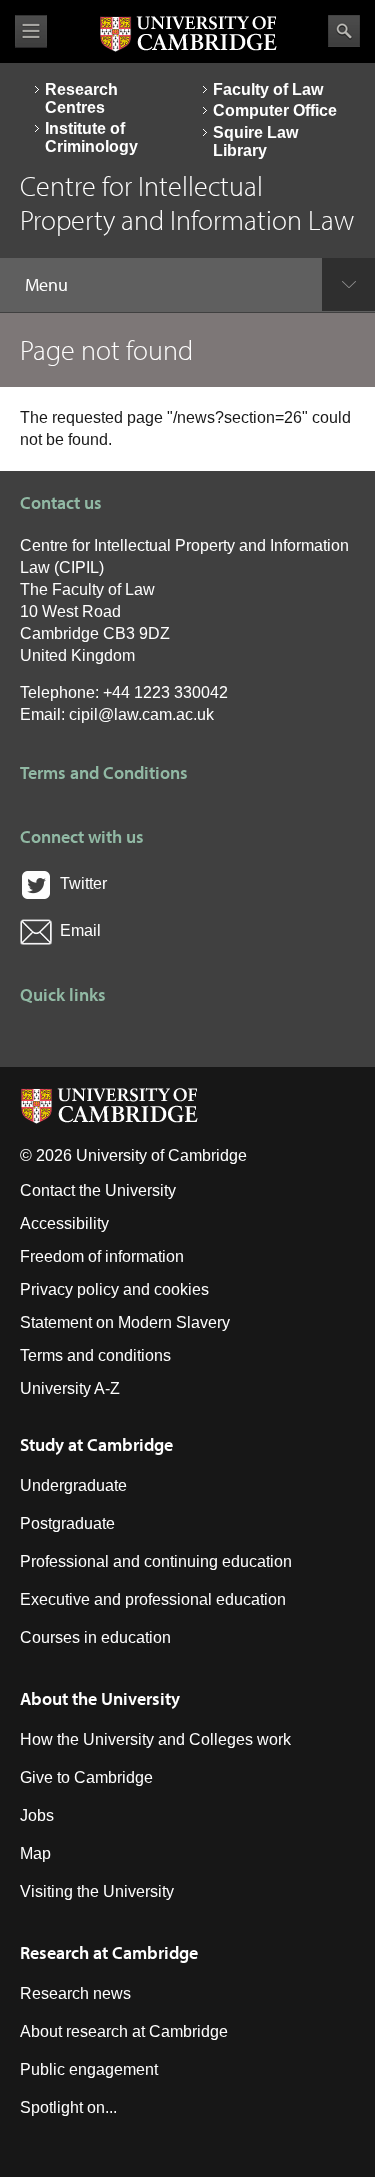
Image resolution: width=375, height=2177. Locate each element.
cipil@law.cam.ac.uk (141, 714)
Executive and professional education (153, 1599)
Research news (75, 1993)
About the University (100, 1698)
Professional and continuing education (156, 1561)
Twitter (79, 883)
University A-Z (70, 1388)
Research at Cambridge (109, 1952)
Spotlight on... (68, 2107)
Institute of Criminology (91, 137)
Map (35, 1853)
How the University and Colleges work (155, 1739)
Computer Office (275, 110)
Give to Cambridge (86, 1777)
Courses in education (95, 1637)
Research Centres (81, 98)
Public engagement (89, 2069)
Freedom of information (102, 1256)
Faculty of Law (268, 89)
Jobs (37, 1815)
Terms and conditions (95, 1355)
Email (76, 930)
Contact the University (98, 1190)
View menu (31, 31)
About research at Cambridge (124, 2031)
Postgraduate (67, 1523)
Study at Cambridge (96, 1444)
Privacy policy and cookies (114, 1289)
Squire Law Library (255, 141)
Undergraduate (73, 1485)
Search (344, 31)
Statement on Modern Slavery (125, 1322)
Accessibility (64, 1223)
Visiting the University (97, 1891)
